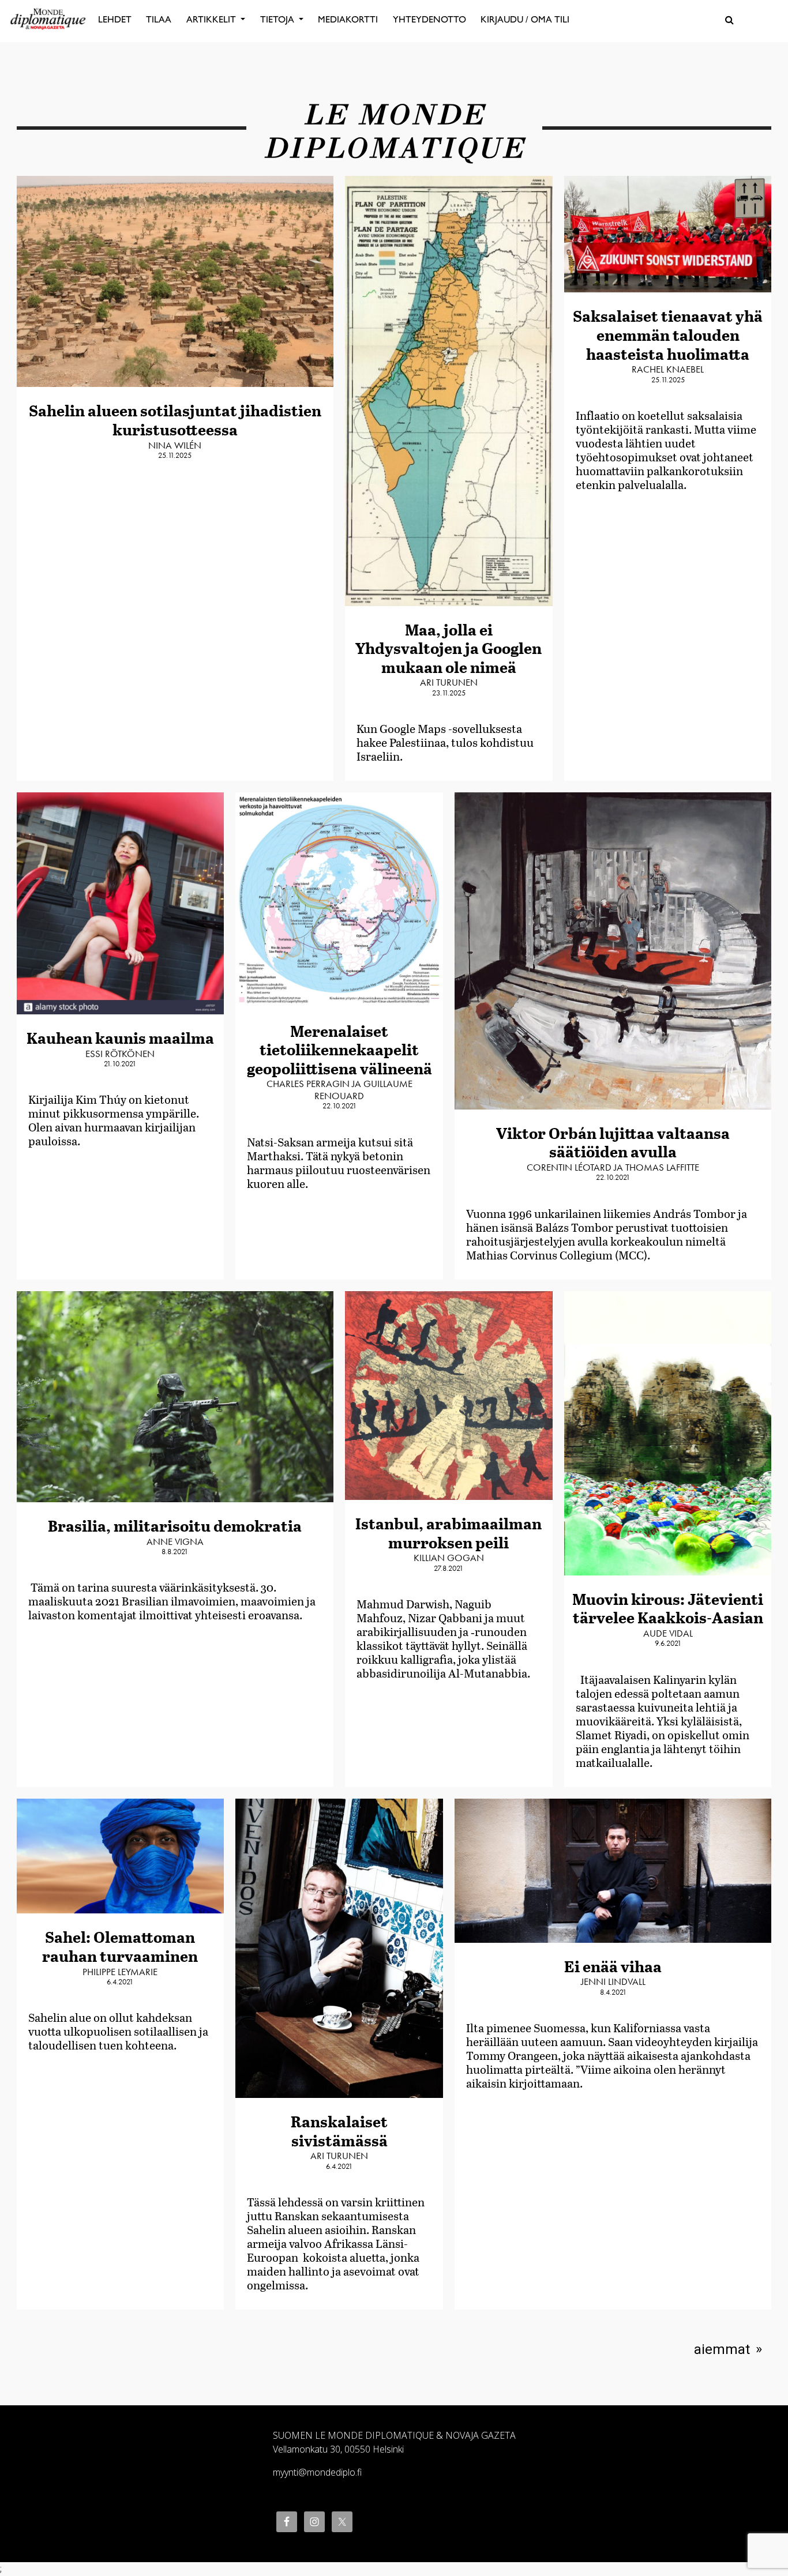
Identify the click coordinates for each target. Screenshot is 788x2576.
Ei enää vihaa (613, 1966)
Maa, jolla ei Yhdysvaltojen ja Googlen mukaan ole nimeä (449, 648)
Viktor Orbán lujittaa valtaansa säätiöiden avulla (613, 1142)
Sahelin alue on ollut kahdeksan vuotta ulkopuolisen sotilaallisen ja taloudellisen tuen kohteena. (118, 2031)
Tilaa (159, 19)
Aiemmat (722, 2349)
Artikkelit (212, 19)
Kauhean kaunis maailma (120, 1038)
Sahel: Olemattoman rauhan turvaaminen (120, 1946)
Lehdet (115, 19)
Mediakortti (348, 19)
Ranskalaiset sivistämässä (339, 2131)
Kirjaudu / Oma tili (525, 19)
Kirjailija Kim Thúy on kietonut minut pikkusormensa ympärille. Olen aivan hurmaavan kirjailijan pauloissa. (114, 1120)
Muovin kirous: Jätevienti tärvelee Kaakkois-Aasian (668, 1608)
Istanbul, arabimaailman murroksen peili (449, 1533)
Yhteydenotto (429, 19)
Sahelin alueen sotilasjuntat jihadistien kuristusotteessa (175, 420)
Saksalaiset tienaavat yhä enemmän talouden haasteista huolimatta (668, 334)
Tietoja (278, 19)
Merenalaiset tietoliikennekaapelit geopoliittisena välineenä (339, 1050)
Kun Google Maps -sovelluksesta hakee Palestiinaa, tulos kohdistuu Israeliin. (445, 742)
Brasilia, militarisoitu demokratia (175, 1526)
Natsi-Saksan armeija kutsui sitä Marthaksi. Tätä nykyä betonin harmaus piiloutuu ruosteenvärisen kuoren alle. (339, 1163)
